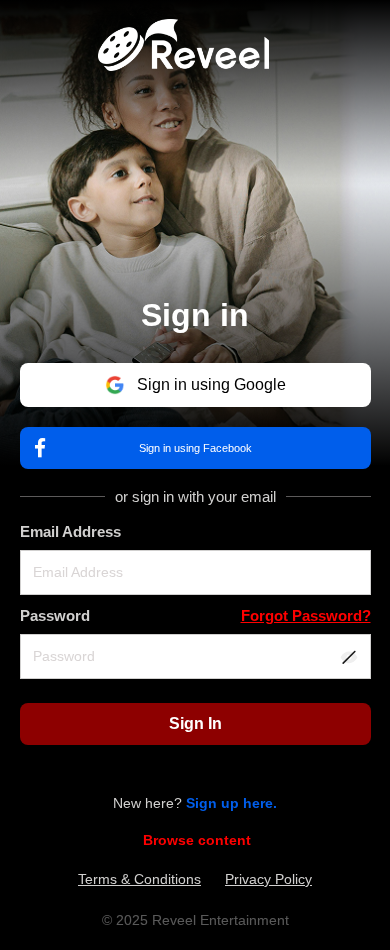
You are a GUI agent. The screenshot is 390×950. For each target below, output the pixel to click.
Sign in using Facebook (195, 448)
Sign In (195, 723)
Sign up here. (231, 803)
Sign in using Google (211, 384)
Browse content (197, 840)
